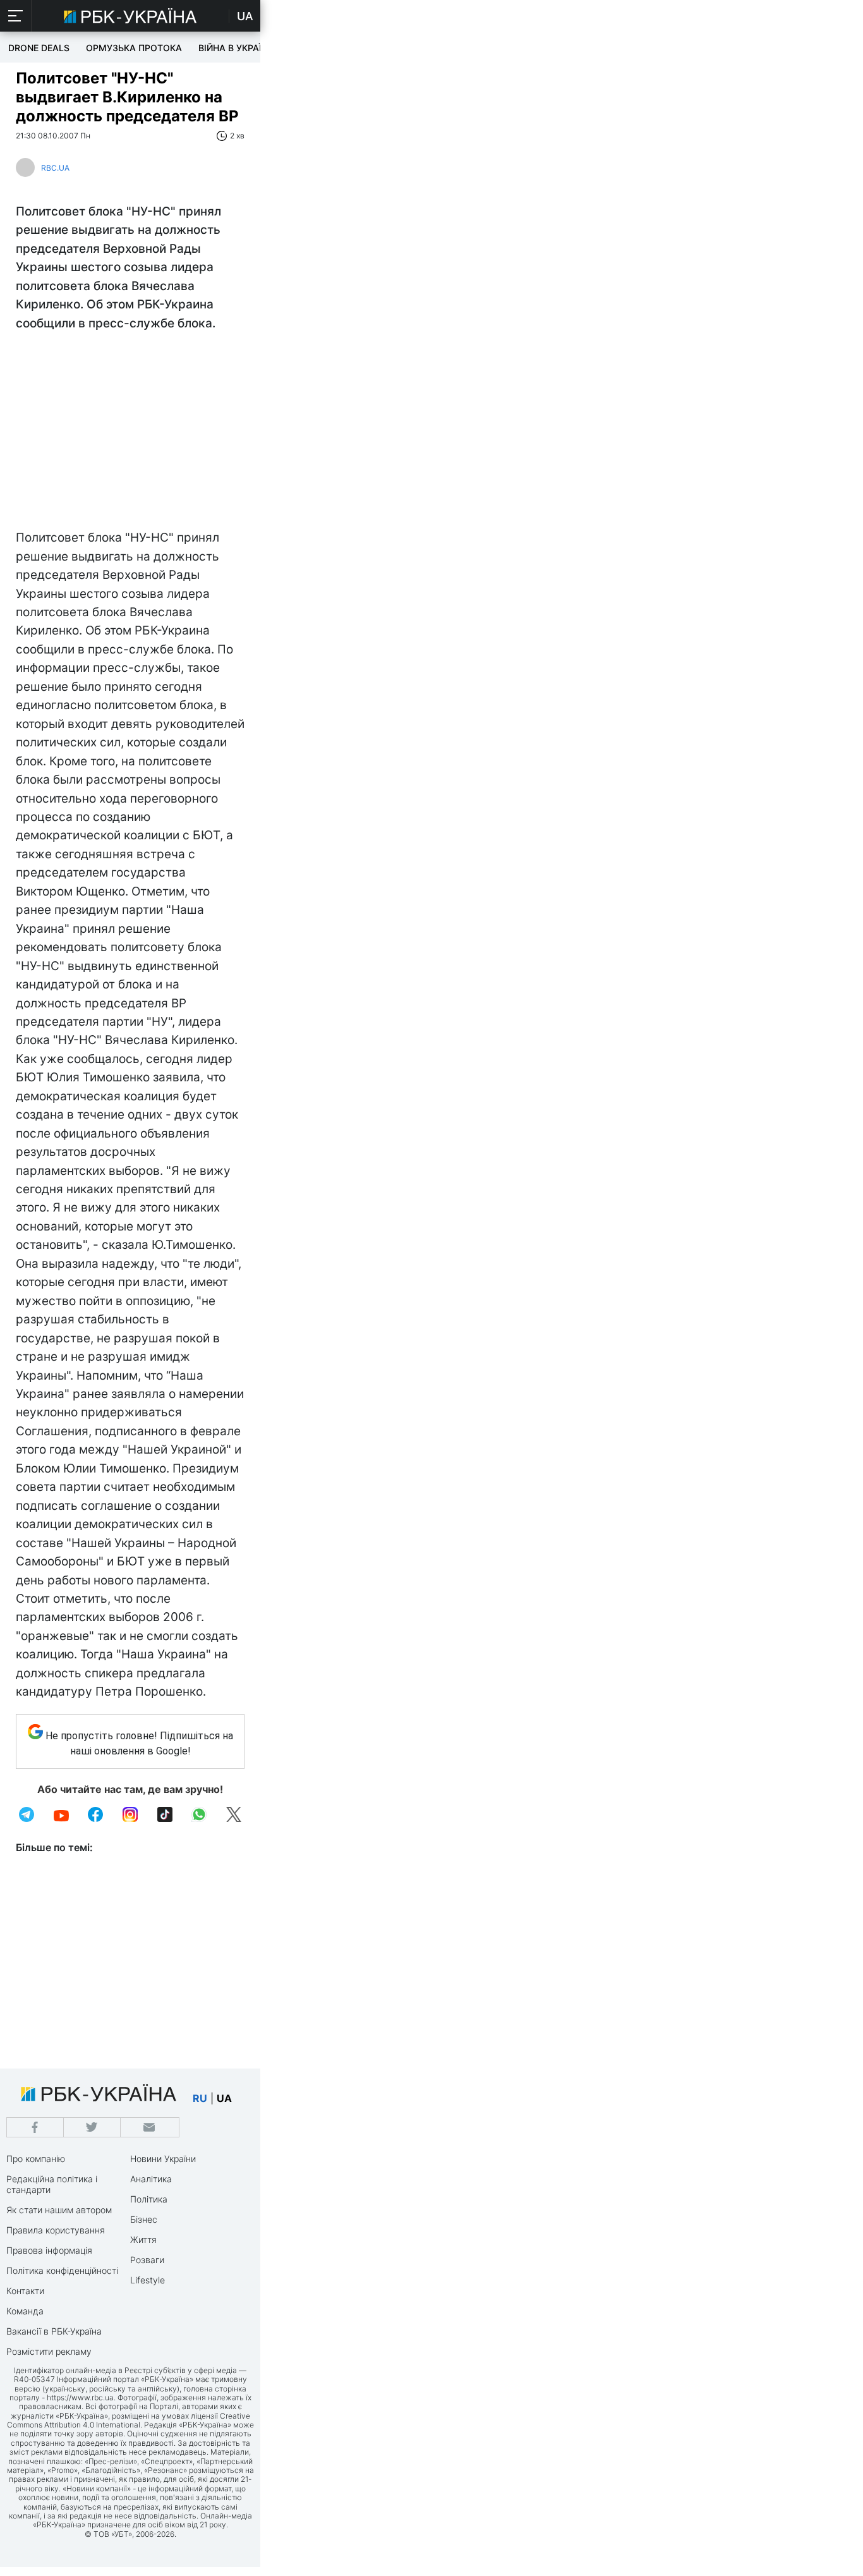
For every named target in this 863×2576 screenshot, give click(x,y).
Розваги (147, 2260)
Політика (149, 2199)
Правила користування (56, 2230)
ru (200, 2098)
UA (245, 16)
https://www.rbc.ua (80, 2397)
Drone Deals (39, 48)
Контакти (25, 2291)
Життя (143, 2239)
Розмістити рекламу (49, 2351)
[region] (130, 434)
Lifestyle (148, 2280)
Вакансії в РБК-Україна (54, 2331)
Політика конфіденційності (62, 2270)
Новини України (163, 2159)
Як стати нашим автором (59, 2210)
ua (224, 2098)
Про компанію (36, 2159)
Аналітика (151, 2179)
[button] (16, 16)
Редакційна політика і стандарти (52, 2184)
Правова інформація (49, 2250)
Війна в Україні (234, 48)
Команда (25, 2311)
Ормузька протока (134, 48)
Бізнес (144, 2219)
